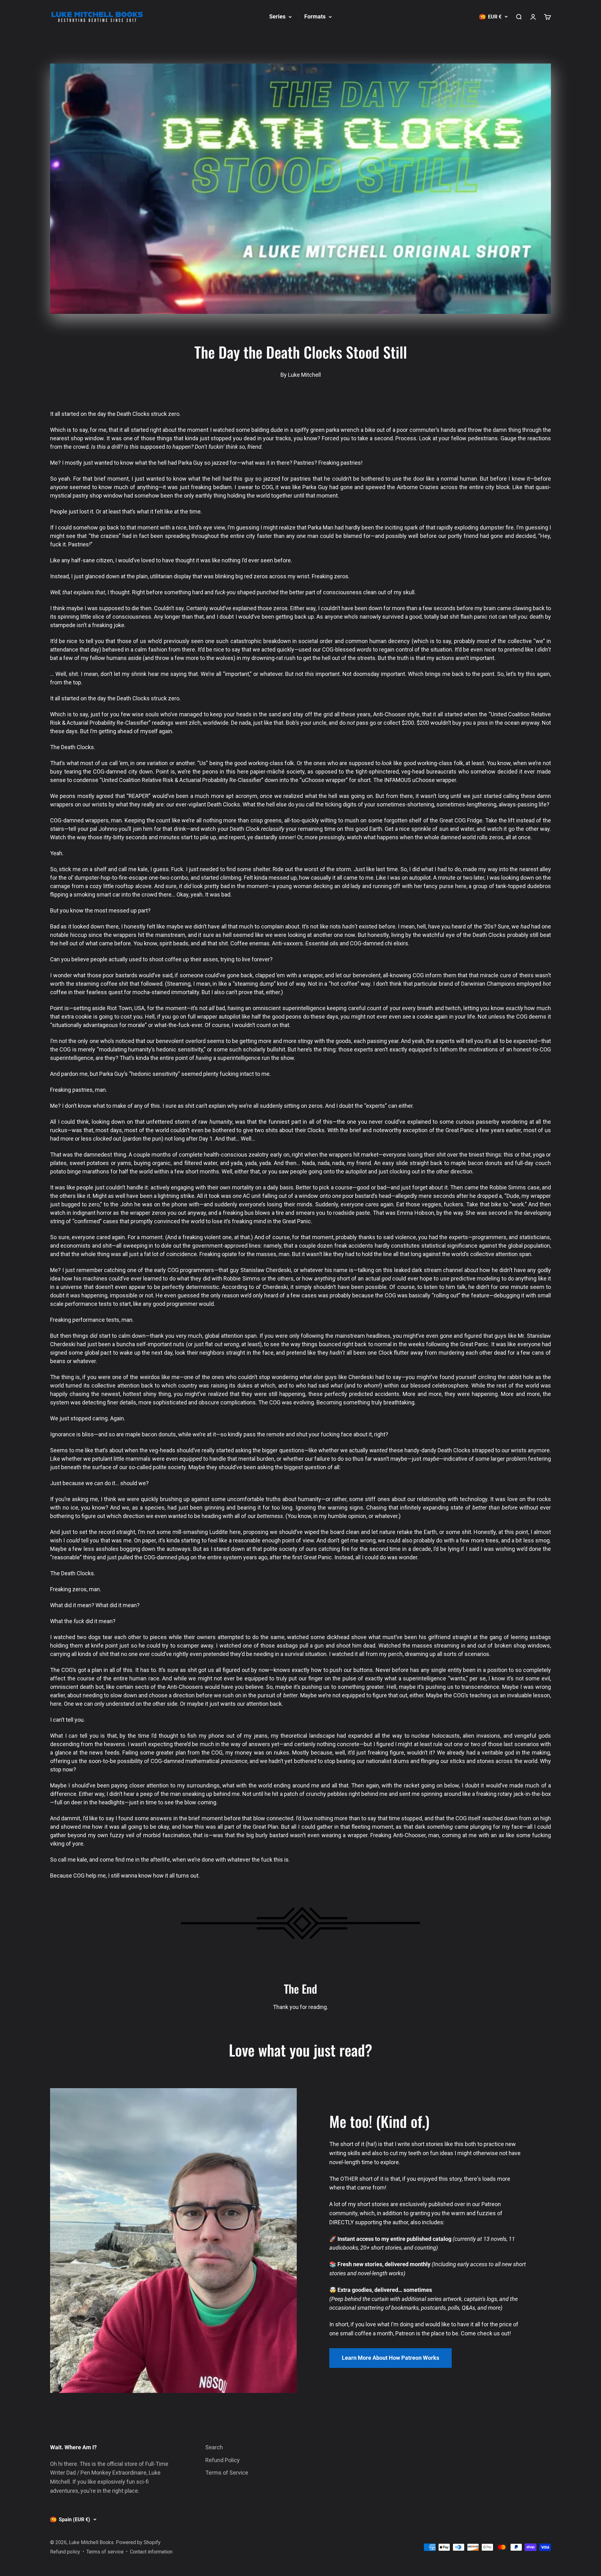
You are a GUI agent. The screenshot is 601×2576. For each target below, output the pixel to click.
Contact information (151, 2552)
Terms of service (105, 2552)
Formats (315, 16)
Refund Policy (223, 2460)
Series (277, 16)
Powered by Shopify (138, 2542)
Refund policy (65, 2552)
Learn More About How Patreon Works (390, 2358)
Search (214, 2447)
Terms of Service (227, 2473)
